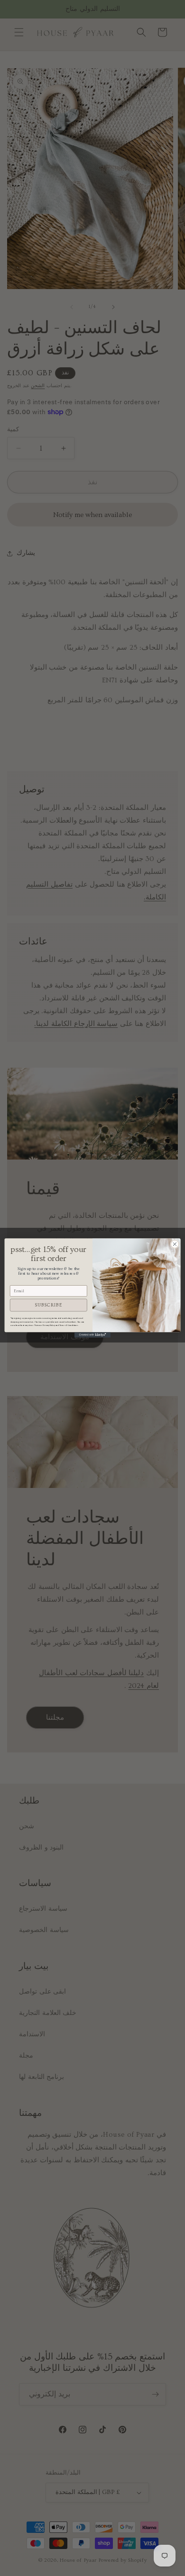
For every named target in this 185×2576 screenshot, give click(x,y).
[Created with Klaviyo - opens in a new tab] (92, 1335)
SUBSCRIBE (48, 1305)
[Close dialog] (175, 1244)
